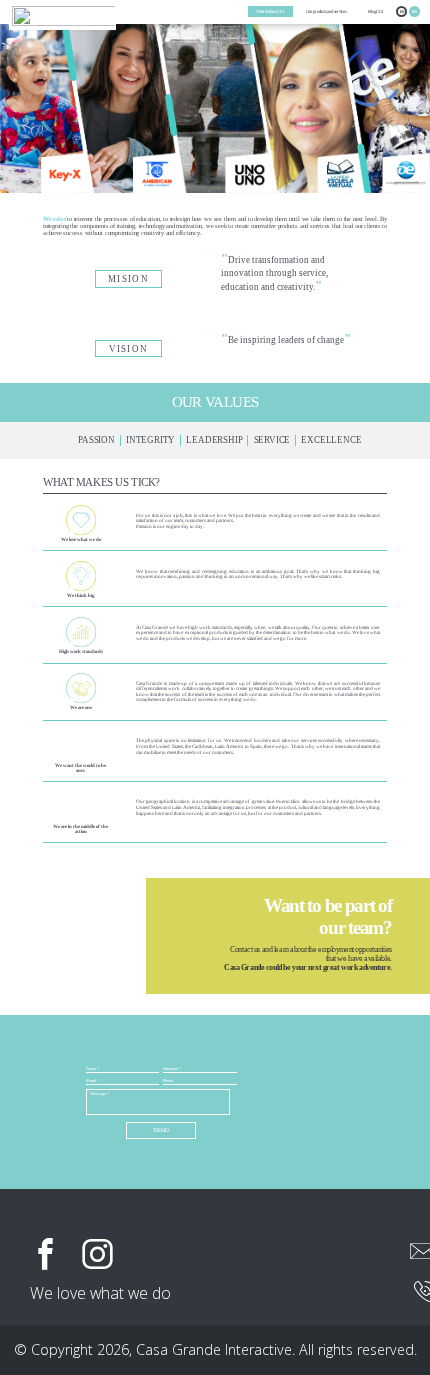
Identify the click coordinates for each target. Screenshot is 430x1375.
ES (402, 11)
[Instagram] (97, 1254)
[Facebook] (45, 1254)
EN (415, 11)
